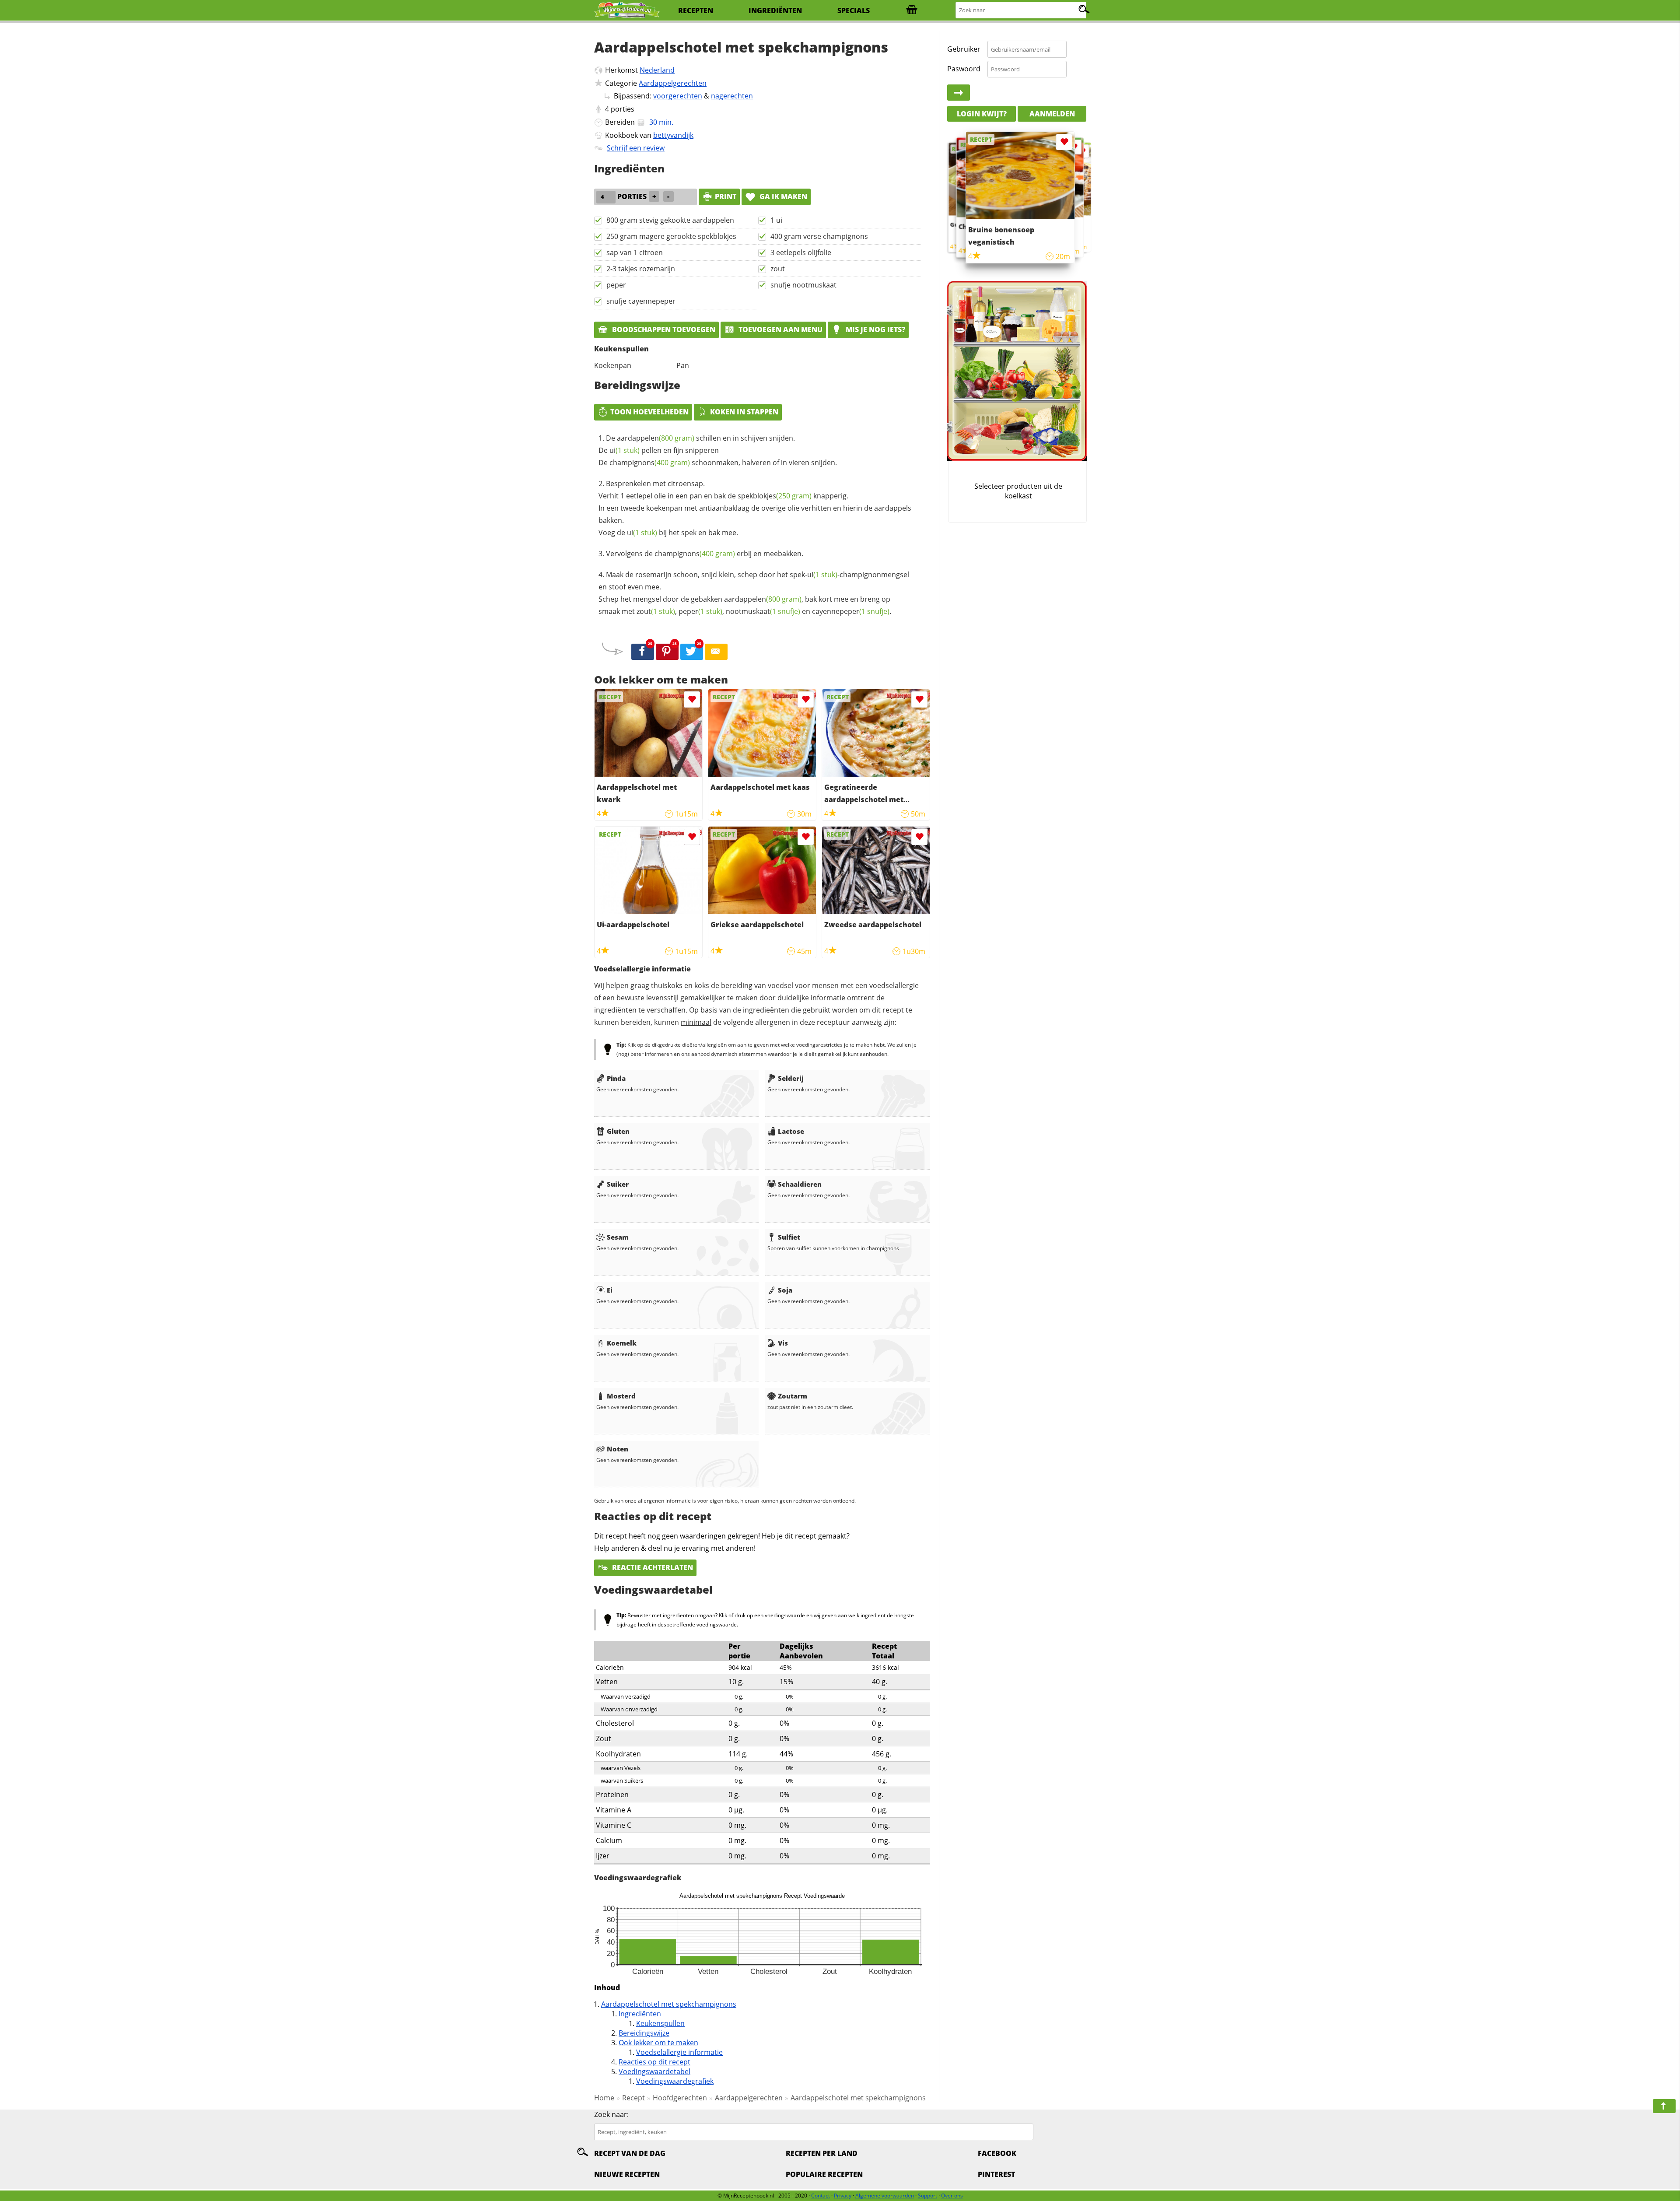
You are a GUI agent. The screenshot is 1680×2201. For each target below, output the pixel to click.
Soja (785, 1290)
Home (604, 2098)
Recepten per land (822, 2153)
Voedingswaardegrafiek (675, 2081)
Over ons (952, 2196)
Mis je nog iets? (875, 329)
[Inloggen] (959, 93)
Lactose (791, 1131)
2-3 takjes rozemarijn (641, 269)
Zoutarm (793, 1396)
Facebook (997, 2153)
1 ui (776, 220)
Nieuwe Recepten (627, 2174)
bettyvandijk (673, 135)
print (726, 196)
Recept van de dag (630, 2153)
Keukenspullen (660, 2023)
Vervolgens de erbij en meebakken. (705, 554)
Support (927, 2196)
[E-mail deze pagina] (716, 652)
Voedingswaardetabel (654, 2071)
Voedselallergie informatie (679, 2052)
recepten (696, 11)
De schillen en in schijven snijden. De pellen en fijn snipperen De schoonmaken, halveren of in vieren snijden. (718, 450)
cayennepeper (851, 611)
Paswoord (964, 69)
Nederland (657, 70)
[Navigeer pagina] (1664, 2106)
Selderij (791, 1078)
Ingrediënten (640, 2014)
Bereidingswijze (644, 2033)
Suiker (618, 1184)
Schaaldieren (800, 1184)
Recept (633, 2098)
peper (616, 285)
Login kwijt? (982, 114)
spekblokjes (775, 496)
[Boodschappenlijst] (912, 11)
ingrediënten (775, 11)
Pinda (616, 1078)
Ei (610, 1290)
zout (778, 269)
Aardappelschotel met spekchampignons (669, 2004)
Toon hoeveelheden (649, 412)
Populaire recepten (824, 2174)
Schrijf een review (636, 148)
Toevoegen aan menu (780, 329)
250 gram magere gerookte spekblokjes (671, 236)
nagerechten (732, 96)
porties (623, 109)
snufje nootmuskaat (803, 285)
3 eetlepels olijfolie (801, 252)
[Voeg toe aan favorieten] (692, 699)
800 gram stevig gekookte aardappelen (670, 220)
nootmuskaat (763, 611)
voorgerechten (678, 96)
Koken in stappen (744, 412)
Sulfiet (789, 1237)
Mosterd (621, 1396)
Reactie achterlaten (652, 1567)
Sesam (618, 1237)
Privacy (843, 2196)
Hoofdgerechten (680, 2098)
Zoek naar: (611, 2114)
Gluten (618, 1131)
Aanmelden (1052, 114)
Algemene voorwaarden (885, 2196)
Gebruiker (964, 49)
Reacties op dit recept (654, 2062)
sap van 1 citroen (635, 252)
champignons (650, 463)
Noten (618, 1449)
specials (854, 11)
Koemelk (622, 1343)
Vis (783, 1343)
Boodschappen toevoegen (663, 329)
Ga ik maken (782, 196)
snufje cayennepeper (641, 301)
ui (625, 450)
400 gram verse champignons (819, 236)
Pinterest (996, 2174)
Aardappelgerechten (673, 83)
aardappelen (656, 438)
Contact (821, 2196)
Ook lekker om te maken (658, 2043)
